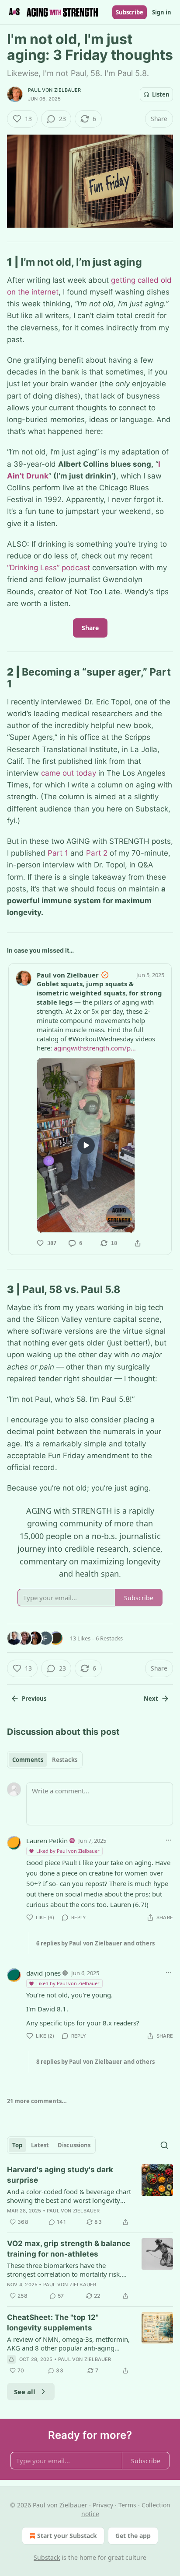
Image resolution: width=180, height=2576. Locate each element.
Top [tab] (17, 2145)
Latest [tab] (40, 2145)
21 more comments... (37, 2101)
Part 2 (97, 853)
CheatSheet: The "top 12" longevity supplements (53, 2323)
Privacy (103, 2505)
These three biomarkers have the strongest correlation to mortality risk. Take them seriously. (64, 2270)
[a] (86, 1145)
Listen (161, 94)
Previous (34, 1699)
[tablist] (45, 1760)
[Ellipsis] (169, 1840)
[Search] (164, 2145)
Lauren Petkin (47, 1841)
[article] (90, 2196)
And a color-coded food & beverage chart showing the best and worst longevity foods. (69, 2196)
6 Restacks (109, 1638)
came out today (69, 773)
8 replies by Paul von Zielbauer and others (95, 2062)
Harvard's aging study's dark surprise (60, 2175)
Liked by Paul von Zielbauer (68, 1851)
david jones (43, 1973)
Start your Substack (67, 2536)
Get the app (133, 2536)
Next (151, 1699)
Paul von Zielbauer (55, 90)
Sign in (162, 12)
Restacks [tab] (65, 1760)
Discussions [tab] (74, 2145)
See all (25, 2392)
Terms (127, 2505)
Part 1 (58, 853)
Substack (47, 2557)
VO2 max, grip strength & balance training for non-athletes (69, 2249)
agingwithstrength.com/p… (95, 1048)
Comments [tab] (28, 1760)
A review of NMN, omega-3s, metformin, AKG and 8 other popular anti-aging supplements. (68, 2344)
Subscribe (130, 12)
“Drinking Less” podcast (48, 568)
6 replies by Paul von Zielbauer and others (95, 1943)
